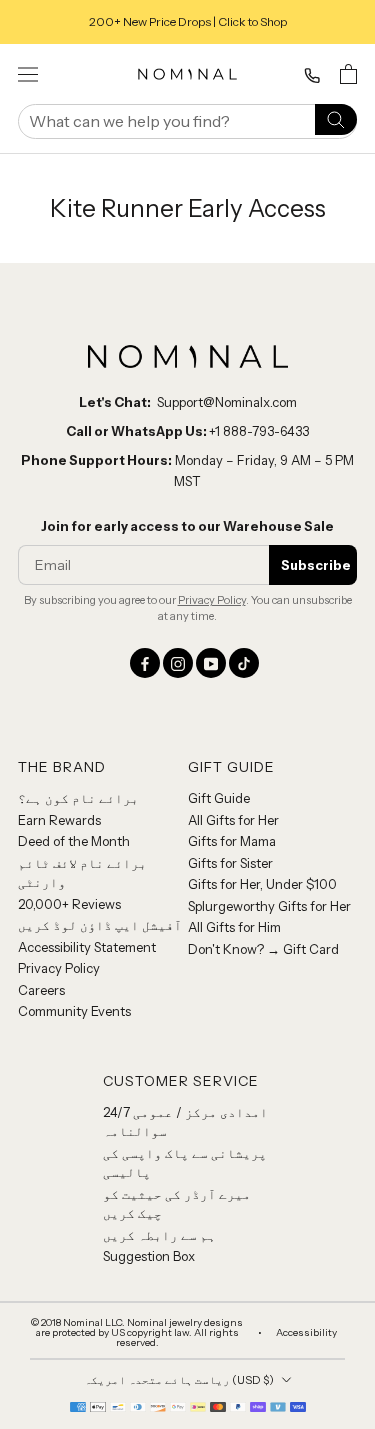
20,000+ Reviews (69, 904)
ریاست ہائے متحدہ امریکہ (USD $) (179, 1380)
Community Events (74, 1011)
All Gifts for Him (234, 927)
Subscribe (316, 565)
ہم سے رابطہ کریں (159, 1235)
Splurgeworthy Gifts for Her (269, 906)
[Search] (336, 118)
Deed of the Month (74, 841)
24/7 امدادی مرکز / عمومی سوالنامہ (185, 1122)
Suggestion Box (149, 1256)
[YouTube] (211, 663)
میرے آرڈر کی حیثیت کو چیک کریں (177, 1204)
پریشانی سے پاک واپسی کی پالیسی (185, 1163)
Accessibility (306, 1333)
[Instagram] (178, 663)
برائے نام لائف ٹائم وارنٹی (82, 873)
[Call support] (312, 76)
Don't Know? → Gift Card (263, 949)
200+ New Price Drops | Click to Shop (188, 21)
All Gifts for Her (233, 820)
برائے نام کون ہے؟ (78, 798)
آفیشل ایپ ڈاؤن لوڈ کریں (100, 925)
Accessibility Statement (87, 947)
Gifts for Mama (232, 841)
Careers (41, 990)
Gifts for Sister (230, 863)
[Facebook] (145, 663)
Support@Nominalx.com (227, 402)
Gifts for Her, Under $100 (262, 884)
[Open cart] (348, 74)
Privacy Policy (212, 600)
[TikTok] (244, 663)
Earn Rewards (59, 820)
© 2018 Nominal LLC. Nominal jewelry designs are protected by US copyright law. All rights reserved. (137, 1333)
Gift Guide (219, 798)
